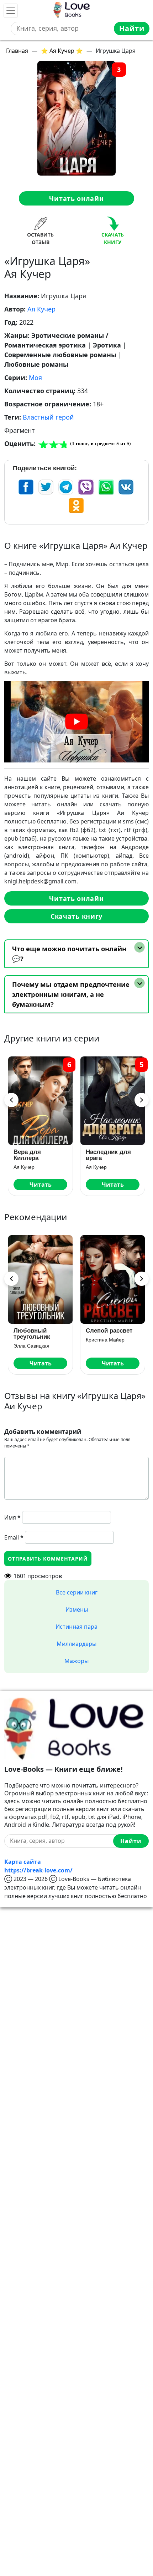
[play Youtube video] (76, 722)
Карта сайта (23, 1862)
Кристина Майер (105, 1340)
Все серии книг (77, 1592)
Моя (35, 377)
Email (14, 1537)
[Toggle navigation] (11, 11)
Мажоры (76, 1661)
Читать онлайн (76, 198)
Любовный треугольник (32, 1334)
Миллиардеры (76, 1644)
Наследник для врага (108, 1155)
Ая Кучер (41, 309)
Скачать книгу (76, 916)
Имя (12, 1517)
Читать (41, 1185)
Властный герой (48, 417)
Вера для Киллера (27, 1155)
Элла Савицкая (31, 1346)
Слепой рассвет (109, 1331)
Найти (132, 28)
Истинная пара (76, 1627)
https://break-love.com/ (38, 1870)
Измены (77, 1609)
